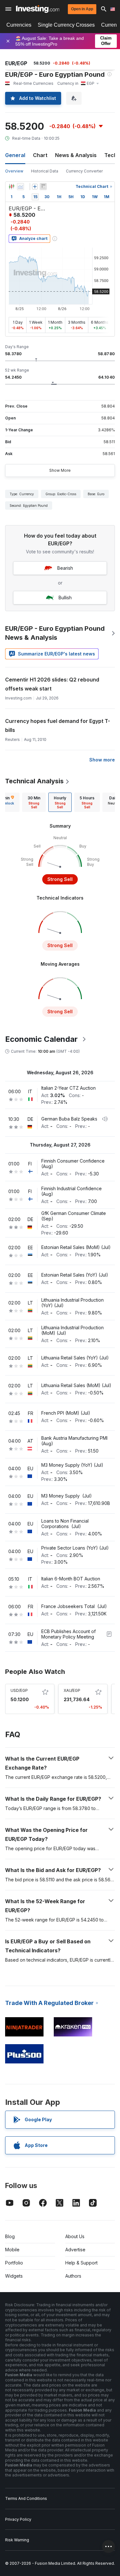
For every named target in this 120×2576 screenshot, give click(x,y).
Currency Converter (84, 171)
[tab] (34, 802)
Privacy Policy (18, 2519)
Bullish (65, 598)
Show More (60, 470)
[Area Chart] (20, 187)
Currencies (19, 25)
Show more (102, 760)
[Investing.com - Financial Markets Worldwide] (38, 9)
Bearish (65, 568)
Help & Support (81, 2263)
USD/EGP (19, 1690)
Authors (73, 2276)
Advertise (75, 2250)
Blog (10, 2236)
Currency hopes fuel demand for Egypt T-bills (58, 725)
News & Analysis (76, 155)
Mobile (12, 2250)
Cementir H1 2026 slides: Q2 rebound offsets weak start (52, 684)
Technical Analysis (34, 781)
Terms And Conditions (26, 2498)
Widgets (14, 2276)
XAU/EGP (72, 1690)
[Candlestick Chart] (12, 187)
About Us (75, 2236)
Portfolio (14, 2263)
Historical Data (45, 171)
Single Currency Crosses (66, 25)
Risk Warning (17, 2540)
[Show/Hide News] (43, 187)
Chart (40, 155)
